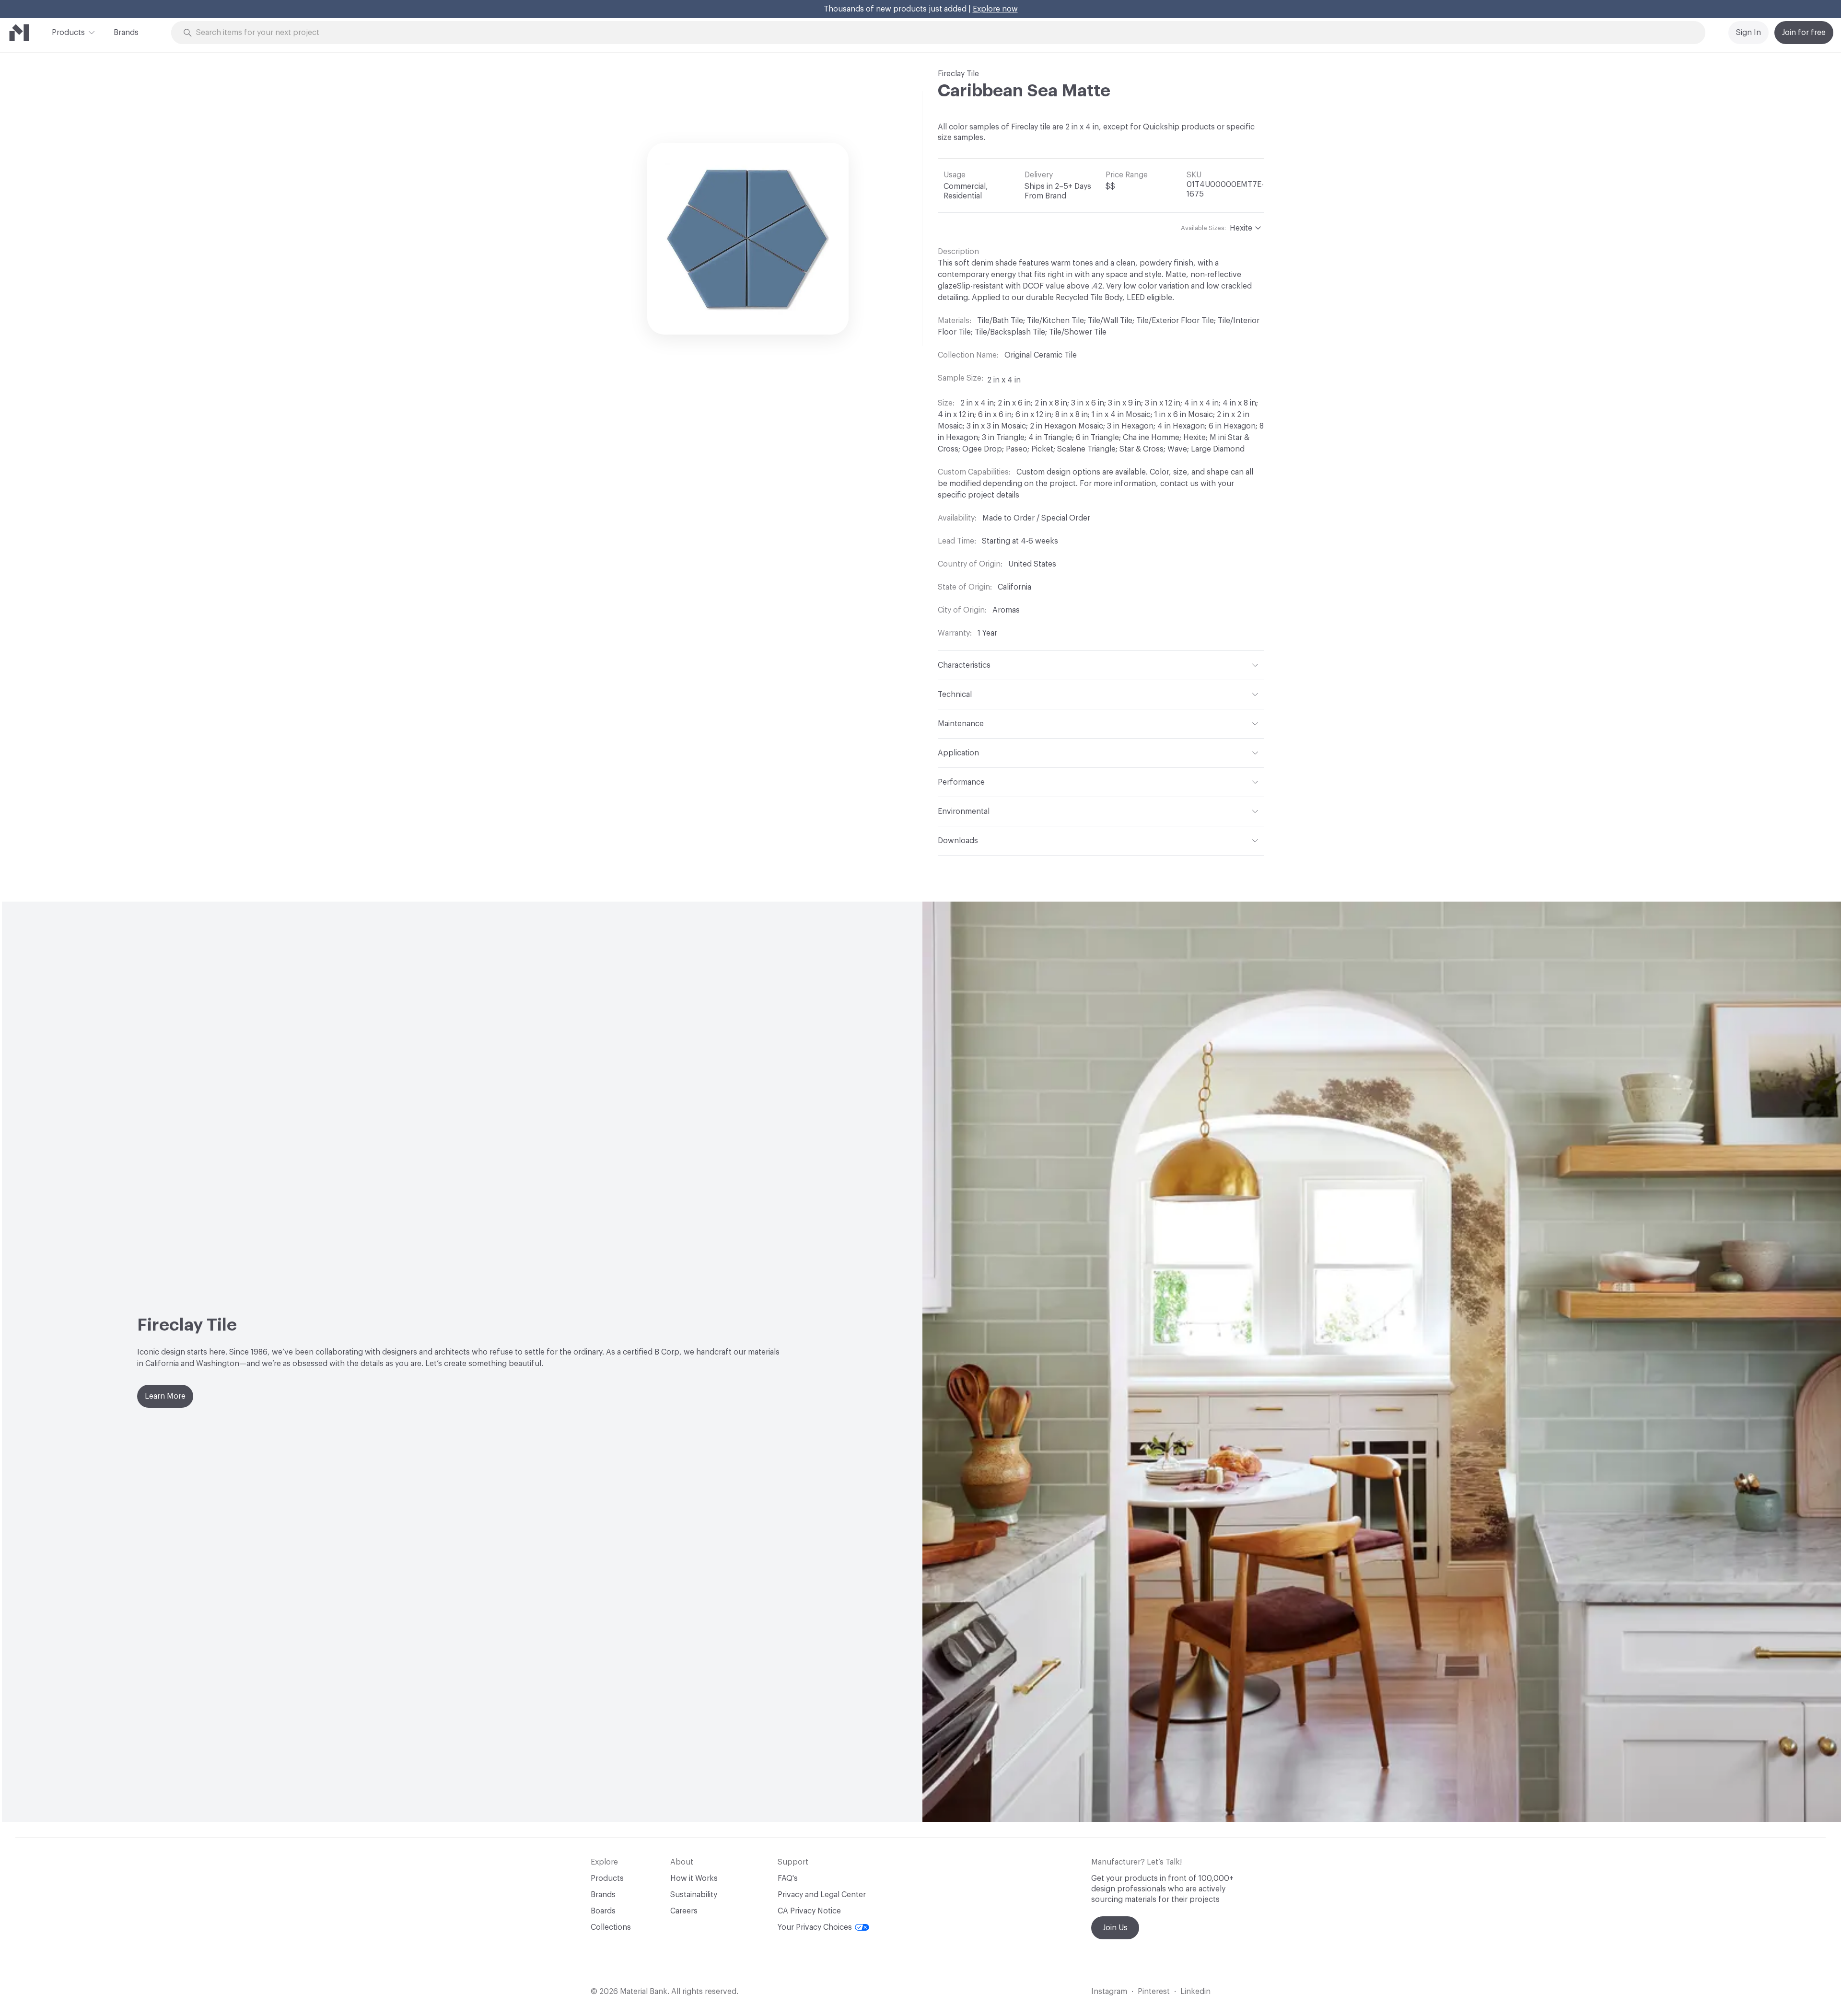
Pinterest (1154, 1992)
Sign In (1748, 33)
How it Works (694, 1878)
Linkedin (1195, 1992)
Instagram (1109, 1992)
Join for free (1804, 33)
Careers (684, 1911)
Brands (126, 33)
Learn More (165, 1396)
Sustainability (694, 1895)
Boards (603, 1911)
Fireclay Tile (958, 74)
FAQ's (788, 1878)
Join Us (1115, 1928)
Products (68, 33)
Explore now (995, 9)
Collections (611, 1927)
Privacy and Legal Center (822, 1895)
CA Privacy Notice (809, 1911)
